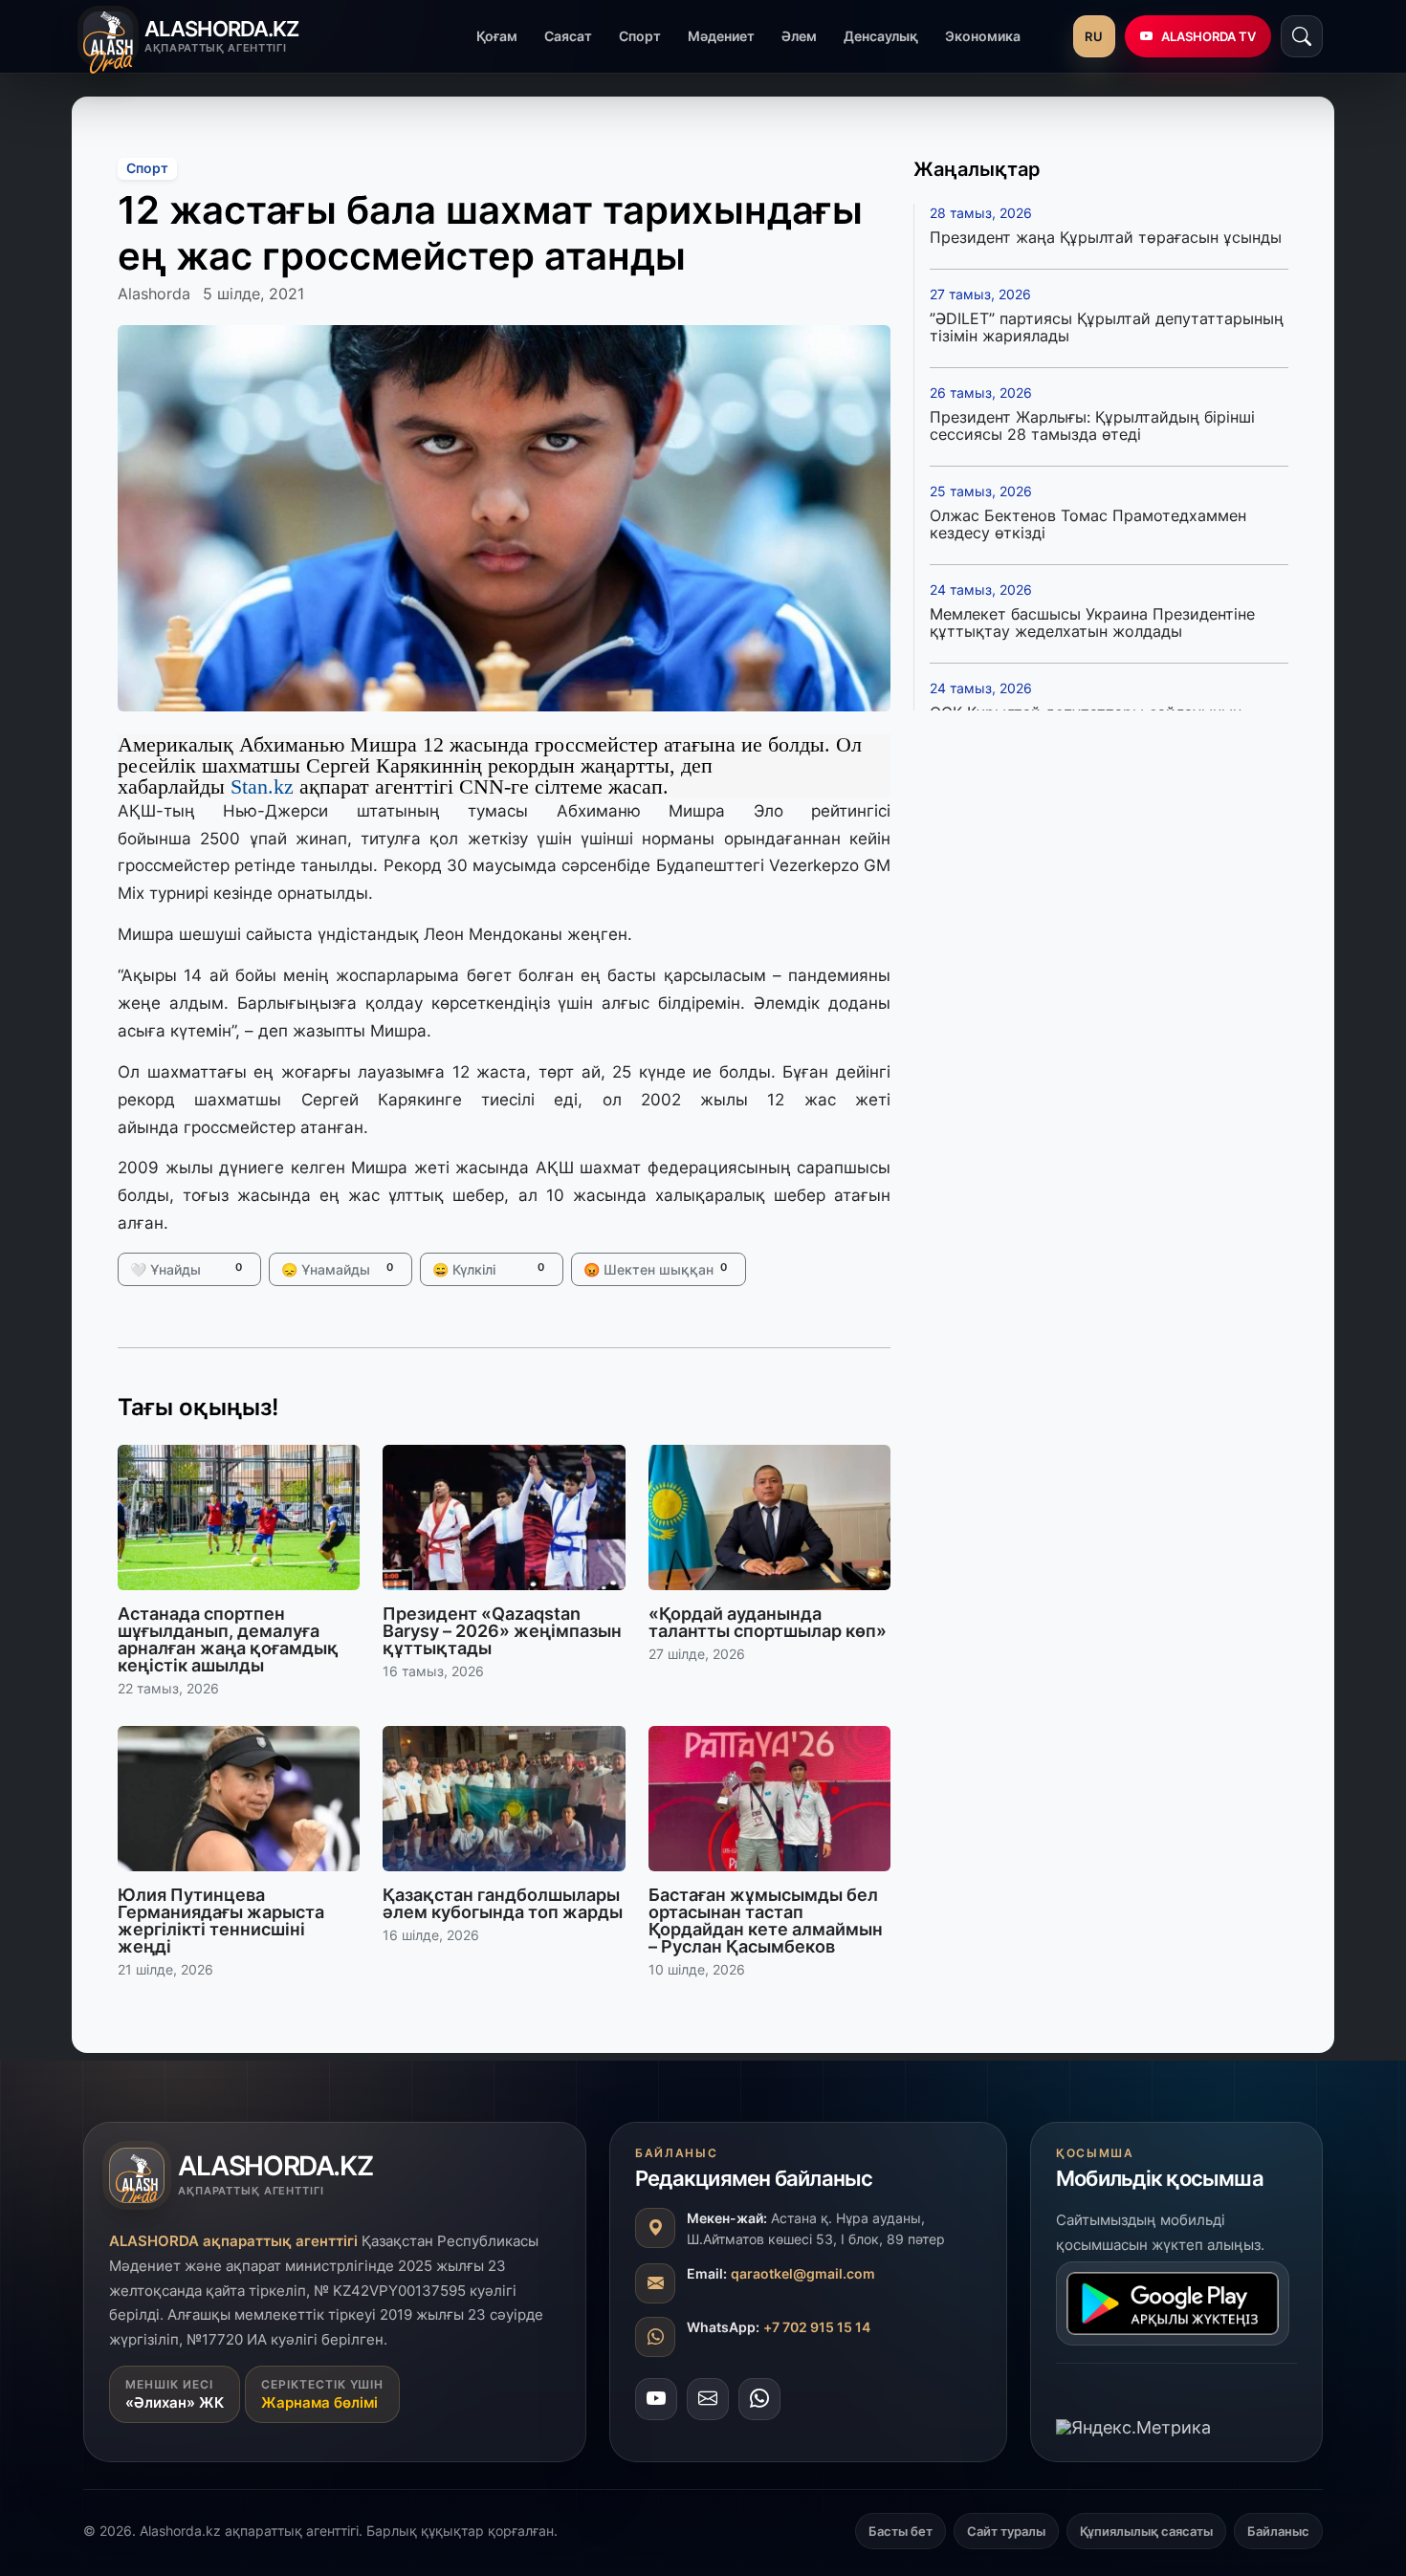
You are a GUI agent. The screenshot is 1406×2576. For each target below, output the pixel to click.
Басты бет (901, 2531)
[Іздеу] (1302, 36)
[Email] (708, 2399)
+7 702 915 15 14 (817, 2327)
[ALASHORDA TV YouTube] (656, 2399)
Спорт (640, 36)
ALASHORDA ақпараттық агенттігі (233, 2241)
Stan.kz (262, 786)
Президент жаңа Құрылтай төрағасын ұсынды (1106, 237)
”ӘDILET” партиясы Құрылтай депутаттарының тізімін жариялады (1107, 327)
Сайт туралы (1006, 2531)
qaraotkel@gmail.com (803, 2273)
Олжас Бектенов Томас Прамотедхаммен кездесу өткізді (1088, 524)
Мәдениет (721, 36)
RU (1094, 36)
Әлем (799, 36)
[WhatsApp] (759, 2399)
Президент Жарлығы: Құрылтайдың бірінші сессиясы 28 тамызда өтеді (1092, 426)
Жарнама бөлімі (319, 2402)
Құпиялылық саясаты (1146, 2531)
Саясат (568, 36)
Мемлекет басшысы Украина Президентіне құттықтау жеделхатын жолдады (1092, 622)
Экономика (983, 36)
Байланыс (1278, 2531)
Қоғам (497, 36)
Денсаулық (881, 36)
